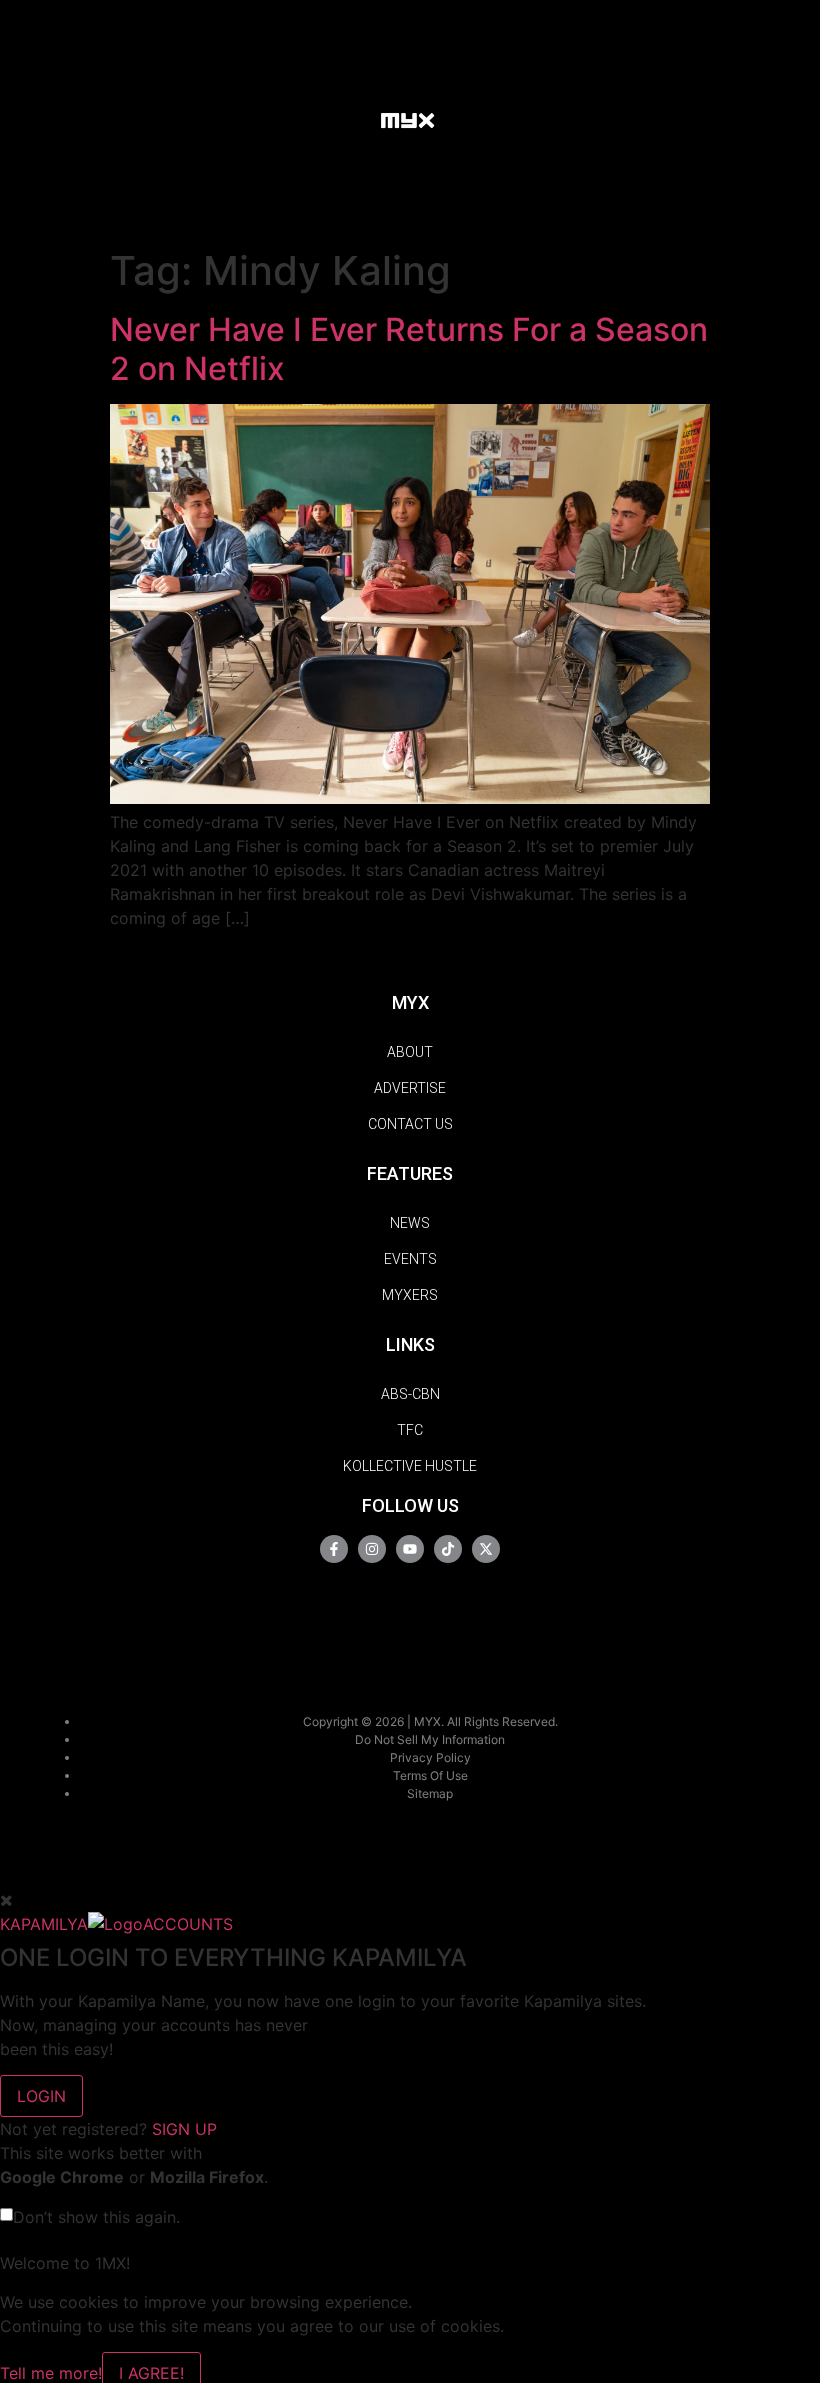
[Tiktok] (448, 1549)
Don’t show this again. (96, 2217)
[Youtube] (410, 1549)
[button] (345, 119)
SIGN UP (184, 2129)
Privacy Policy (430, 1757)
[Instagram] (372, 1549)
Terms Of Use (430, 1775)
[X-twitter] (486, 1549)
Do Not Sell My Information (430, 1739)
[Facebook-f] (334, 1549)
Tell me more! (51, 2373)
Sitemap (430, 1793)
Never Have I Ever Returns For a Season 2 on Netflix (409, 348)
